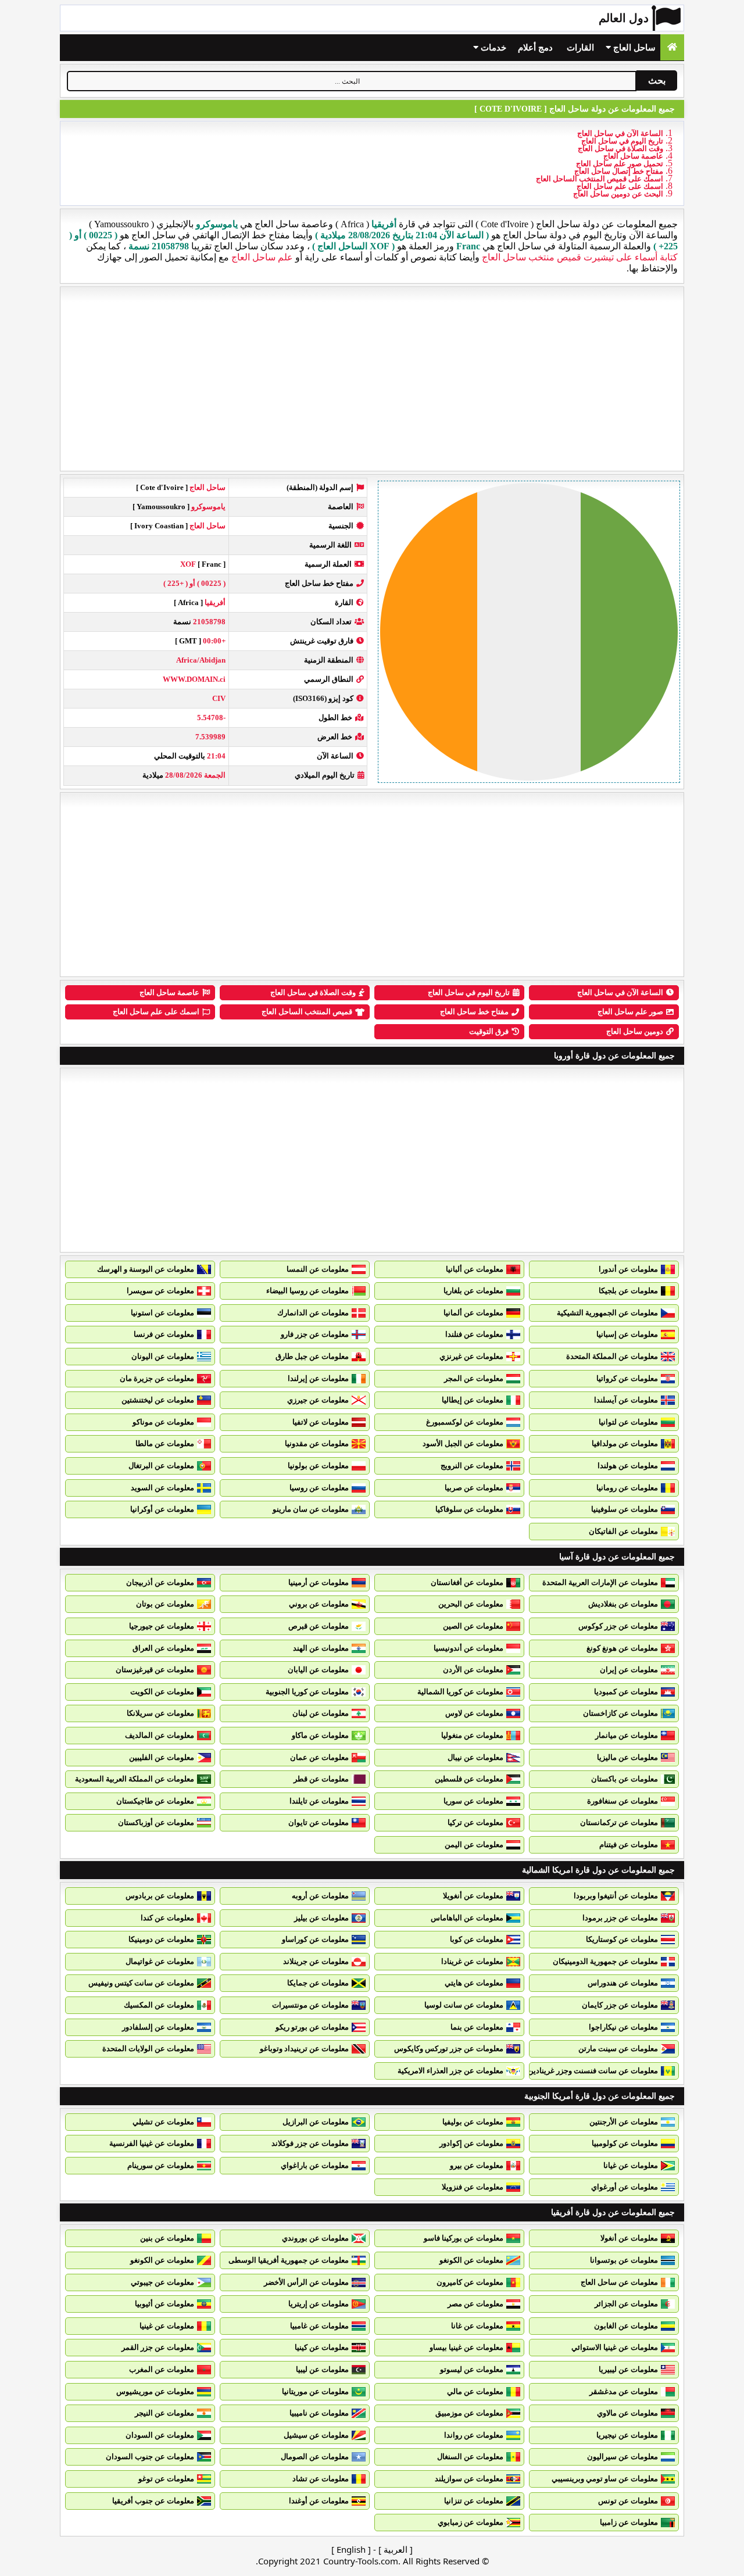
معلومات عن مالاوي (627, 2413)
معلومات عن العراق (163, 1648)
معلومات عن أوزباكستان (156, 1822)
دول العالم (624, 18)
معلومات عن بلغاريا (473, 1291)
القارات (580, 48)
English (351, 2549)
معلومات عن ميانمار (627, 1735)
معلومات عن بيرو (477, 2165)
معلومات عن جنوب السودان (150, 2457)
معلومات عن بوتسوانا (624, 2260)
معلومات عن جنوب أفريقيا (153, 2501)
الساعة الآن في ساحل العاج (620, 133)
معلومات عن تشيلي (163, 2122)
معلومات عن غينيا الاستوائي (615, 2347)
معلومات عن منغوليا (472, 1735)
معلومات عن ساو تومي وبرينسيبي (605, 2479)
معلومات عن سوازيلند (469, 2479)
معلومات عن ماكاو (320, 1735)
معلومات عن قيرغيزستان (155, 1670)
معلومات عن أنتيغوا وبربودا (616, 1896)
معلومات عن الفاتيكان (623, 1531)
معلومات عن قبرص (319, 1626)
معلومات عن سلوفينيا (625, 1509)
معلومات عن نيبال (475, 1757)
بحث (657, 80)
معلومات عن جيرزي (318, 1400)
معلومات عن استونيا (162, 1313)
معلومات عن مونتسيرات (310, 2005)
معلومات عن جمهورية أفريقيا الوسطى (289, 2260)
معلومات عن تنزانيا (474, 2501)
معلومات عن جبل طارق (312, 1356)
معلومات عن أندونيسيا (468, 1648)
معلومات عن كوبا (477, 1939)
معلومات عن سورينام (161, 2165)
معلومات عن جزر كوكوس (618, 1626)
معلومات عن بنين (167, 2238)
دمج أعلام (535, 48)
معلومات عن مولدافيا (625, 1443)
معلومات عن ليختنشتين (158, 1400)
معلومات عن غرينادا (472, 1961)
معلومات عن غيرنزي (471, 1356)
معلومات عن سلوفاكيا (469, 1509)
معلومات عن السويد (162, 1488)
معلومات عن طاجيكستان (155, 1801)
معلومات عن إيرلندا (318, 1378)
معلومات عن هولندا (628, 1466)
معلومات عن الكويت (162, 1692)
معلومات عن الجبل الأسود (463, 1443)
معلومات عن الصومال (315, 2457)
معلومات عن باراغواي (315, 2165)
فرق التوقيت (489, 1031)
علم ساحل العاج (262, 257)
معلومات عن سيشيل (316, 2435)
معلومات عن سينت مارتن (618, 2049)
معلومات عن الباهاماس (467, 1918)
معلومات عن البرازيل (316, 2122)
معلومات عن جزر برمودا (620, 1918)
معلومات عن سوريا (473, 1801)
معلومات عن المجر (474, 1378)
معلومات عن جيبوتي (162, 2282)
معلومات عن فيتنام (629, 1845)
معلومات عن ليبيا (322, 2369)
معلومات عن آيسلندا (626, 1400)
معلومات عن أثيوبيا (164, 2304)
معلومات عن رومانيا (627, 1488)
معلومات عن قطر (321, 1779)
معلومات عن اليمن (474, 1845)
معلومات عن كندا (167, 1918)
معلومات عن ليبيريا (628, 2369)
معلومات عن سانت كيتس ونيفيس (141, 1983)
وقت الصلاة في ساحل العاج (620, 149)
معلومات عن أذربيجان (160, 1582)
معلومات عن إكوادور (471, 2143)
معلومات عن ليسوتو (472, 2369)
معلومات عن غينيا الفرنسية (152, 2143)
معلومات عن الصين (473, 1626)
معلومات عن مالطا (165, 1443)
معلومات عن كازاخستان (620, 1713)
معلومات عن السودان (160, 2435)
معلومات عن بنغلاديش (623, 1604)
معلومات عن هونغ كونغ (622, 1648)
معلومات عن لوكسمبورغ (465, 1422)
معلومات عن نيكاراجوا (623, 2027)
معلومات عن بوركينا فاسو (464, 2238)
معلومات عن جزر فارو (315, 1334)
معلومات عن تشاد (321, 2479)
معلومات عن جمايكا (318, 1983)
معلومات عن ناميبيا (319, 2413)
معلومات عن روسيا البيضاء (307, 1291)
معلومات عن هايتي (474, 1983)
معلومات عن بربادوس (160, 1896)
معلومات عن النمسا (318, 1269)
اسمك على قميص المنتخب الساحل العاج (600, 179)
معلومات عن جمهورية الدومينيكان (605, 1961)
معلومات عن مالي (475, 2391)
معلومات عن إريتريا (319, 2304)
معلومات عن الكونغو (471, 2260)
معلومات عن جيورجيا (162, 1626)
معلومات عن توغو (166, 2479)
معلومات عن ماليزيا (627, 1757)
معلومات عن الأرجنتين (624, 2122)
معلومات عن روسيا (319, 1488)
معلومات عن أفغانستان (467, 1582)
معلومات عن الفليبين (162, 1757)
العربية (396, 2549)
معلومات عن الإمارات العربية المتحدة (600, 1582)
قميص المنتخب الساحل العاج (307, 1012)
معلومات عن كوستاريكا (622, 1939)
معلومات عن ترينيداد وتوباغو (304, 2049)
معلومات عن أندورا (628, 1269)
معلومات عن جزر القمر (158, 2347)
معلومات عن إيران (629, 1670)
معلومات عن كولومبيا (625, 2143)
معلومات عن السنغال (470, 2457)
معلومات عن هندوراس (623, 1983)
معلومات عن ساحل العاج (619, 2282)
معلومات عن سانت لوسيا (464, 2005)
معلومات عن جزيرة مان (157, 1378)
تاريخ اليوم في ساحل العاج (622, 141)
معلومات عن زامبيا (629, 2522)
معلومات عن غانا (477, 2326)
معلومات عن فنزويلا (473, 2187)
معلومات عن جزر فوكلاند (310, 2143)
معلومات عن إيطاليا (473, 1400)
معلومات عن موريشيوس (155, 2391)
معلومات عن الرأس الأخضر (306, 2282)
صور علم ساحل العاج (630, 1012)
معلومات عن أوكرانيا (162, 1509)
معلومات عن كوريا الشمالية (460, 1692)
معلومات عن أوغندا (319, 2501)
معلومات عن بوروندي (315, 2238)
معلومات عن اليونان (163, 1356)
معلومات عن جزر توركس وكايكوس (449, 2049)
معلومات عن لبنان (321, 1713)
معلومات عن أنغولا (629, 2238)
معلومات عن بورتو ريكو (312, 2027)
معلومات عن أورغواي (625, 2187)
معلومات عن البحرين (471, 1604)
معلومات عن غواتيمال (160, 1961)
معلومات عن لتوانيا (628, 1422)
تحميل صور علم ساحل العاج (620, 164)
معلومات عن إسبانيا (627, 1334)
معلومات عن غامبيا (319, 2326)
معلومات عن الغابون (626, 2326)
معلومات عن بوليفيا (473, 2122)
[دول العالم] (672, 47)
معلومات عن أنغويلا (473, 1896)
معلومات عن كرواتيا (627, 1378)
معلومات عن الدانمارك (313, 1313)
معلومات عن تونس (628, 2501)
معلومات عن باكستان (625, 1779)
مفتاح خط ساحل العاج (474, 1012)
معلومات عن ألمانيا (473, 1313)
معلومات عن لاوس (474, 1713)
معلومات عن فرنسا (164, 1334)
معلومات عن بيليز (321, 1918)
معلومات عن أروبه (320, 1896)
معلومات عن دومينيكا (161, 1939)
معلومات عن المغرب (162, 2369)
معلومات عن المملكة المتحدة (612, 1356)
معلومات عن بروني (319, 1604)
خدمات (492, 48)
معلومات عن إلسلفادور (158, 2027)
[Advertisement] (372, 379)
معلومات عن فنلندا (474, 1334)
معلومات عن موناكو (163, 1422)
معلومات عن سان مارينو (311, 1509)
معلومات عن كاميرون (470, 2282)
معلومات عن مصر (475, 2304)
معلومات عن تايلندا (319, 1801)
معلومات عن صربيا (474, 1488)
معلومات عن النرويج (472, 1466)
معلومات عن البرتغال (161, 1466)
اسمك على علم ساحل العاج (620, 186)
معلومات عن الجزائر (626, 2304)
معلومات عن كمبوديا (626, 1692)
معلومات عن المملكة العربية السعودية (135, 1779)
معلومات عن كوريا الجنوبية (307, 1692)
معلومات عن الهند (321, 1648)
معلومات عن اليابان (318, 1670)
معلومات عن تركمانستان (619, 1822)
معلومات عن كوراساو (315, 1939)
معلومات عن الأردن (473, 1670)
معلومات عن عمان (319, 1757)
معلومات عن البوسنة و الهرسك (146, 1269)
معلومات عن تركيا (475, 1822)
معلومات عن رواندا (474, 2435)
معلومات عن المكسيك (159, 2005)
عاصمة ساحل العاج (633, 156)
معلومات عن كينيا (322, 2347)
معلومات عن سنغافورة (623, 1801)
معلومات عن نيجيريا (627, 2435)
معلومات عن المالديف (160, 1735)
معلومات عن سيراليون (623, 2457)
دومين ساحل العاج (635, 1031)
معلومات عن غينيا (167, 2326)
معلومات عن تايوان (319, 1822)
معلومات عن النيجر (164, 2413)
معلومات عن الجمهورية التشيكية (607, 1313)
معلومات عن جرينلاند (316, 1961)
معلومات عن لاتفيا (321, 1422)
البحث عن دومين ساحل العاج (618, 194)
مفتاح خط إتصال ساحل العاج (619, 171)
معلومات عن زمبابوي (471, 2522)
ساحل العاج (633, 48)
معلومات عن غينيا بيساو (466, 2347)
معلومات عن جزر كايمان (620, 2005)
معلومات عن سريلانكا (160, 1713)
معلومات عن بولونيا (318, 1466)
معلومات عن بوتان (165, 1604)
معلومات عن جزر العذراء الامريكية (450, 2071)
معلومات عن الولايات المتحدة (148, 2049)
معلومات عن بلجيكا (628, 1291)
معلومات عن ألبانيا (475, 1269)
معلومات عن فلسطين (469, 1779)
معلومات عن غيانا (631, 2165)
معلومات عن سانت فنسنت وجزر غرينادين (593, 2071)
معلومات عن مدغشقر (624, 2391)
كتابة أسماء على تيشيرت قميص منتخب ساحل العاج (580, 257)
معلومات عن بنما (477, 2027)
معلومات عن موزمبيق (469, 2413)
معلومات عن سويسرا (160, 1291)
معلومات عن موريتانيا (315, 2391)
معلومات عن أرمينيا (319, 1582)
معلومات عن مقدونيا (317, 1443)
